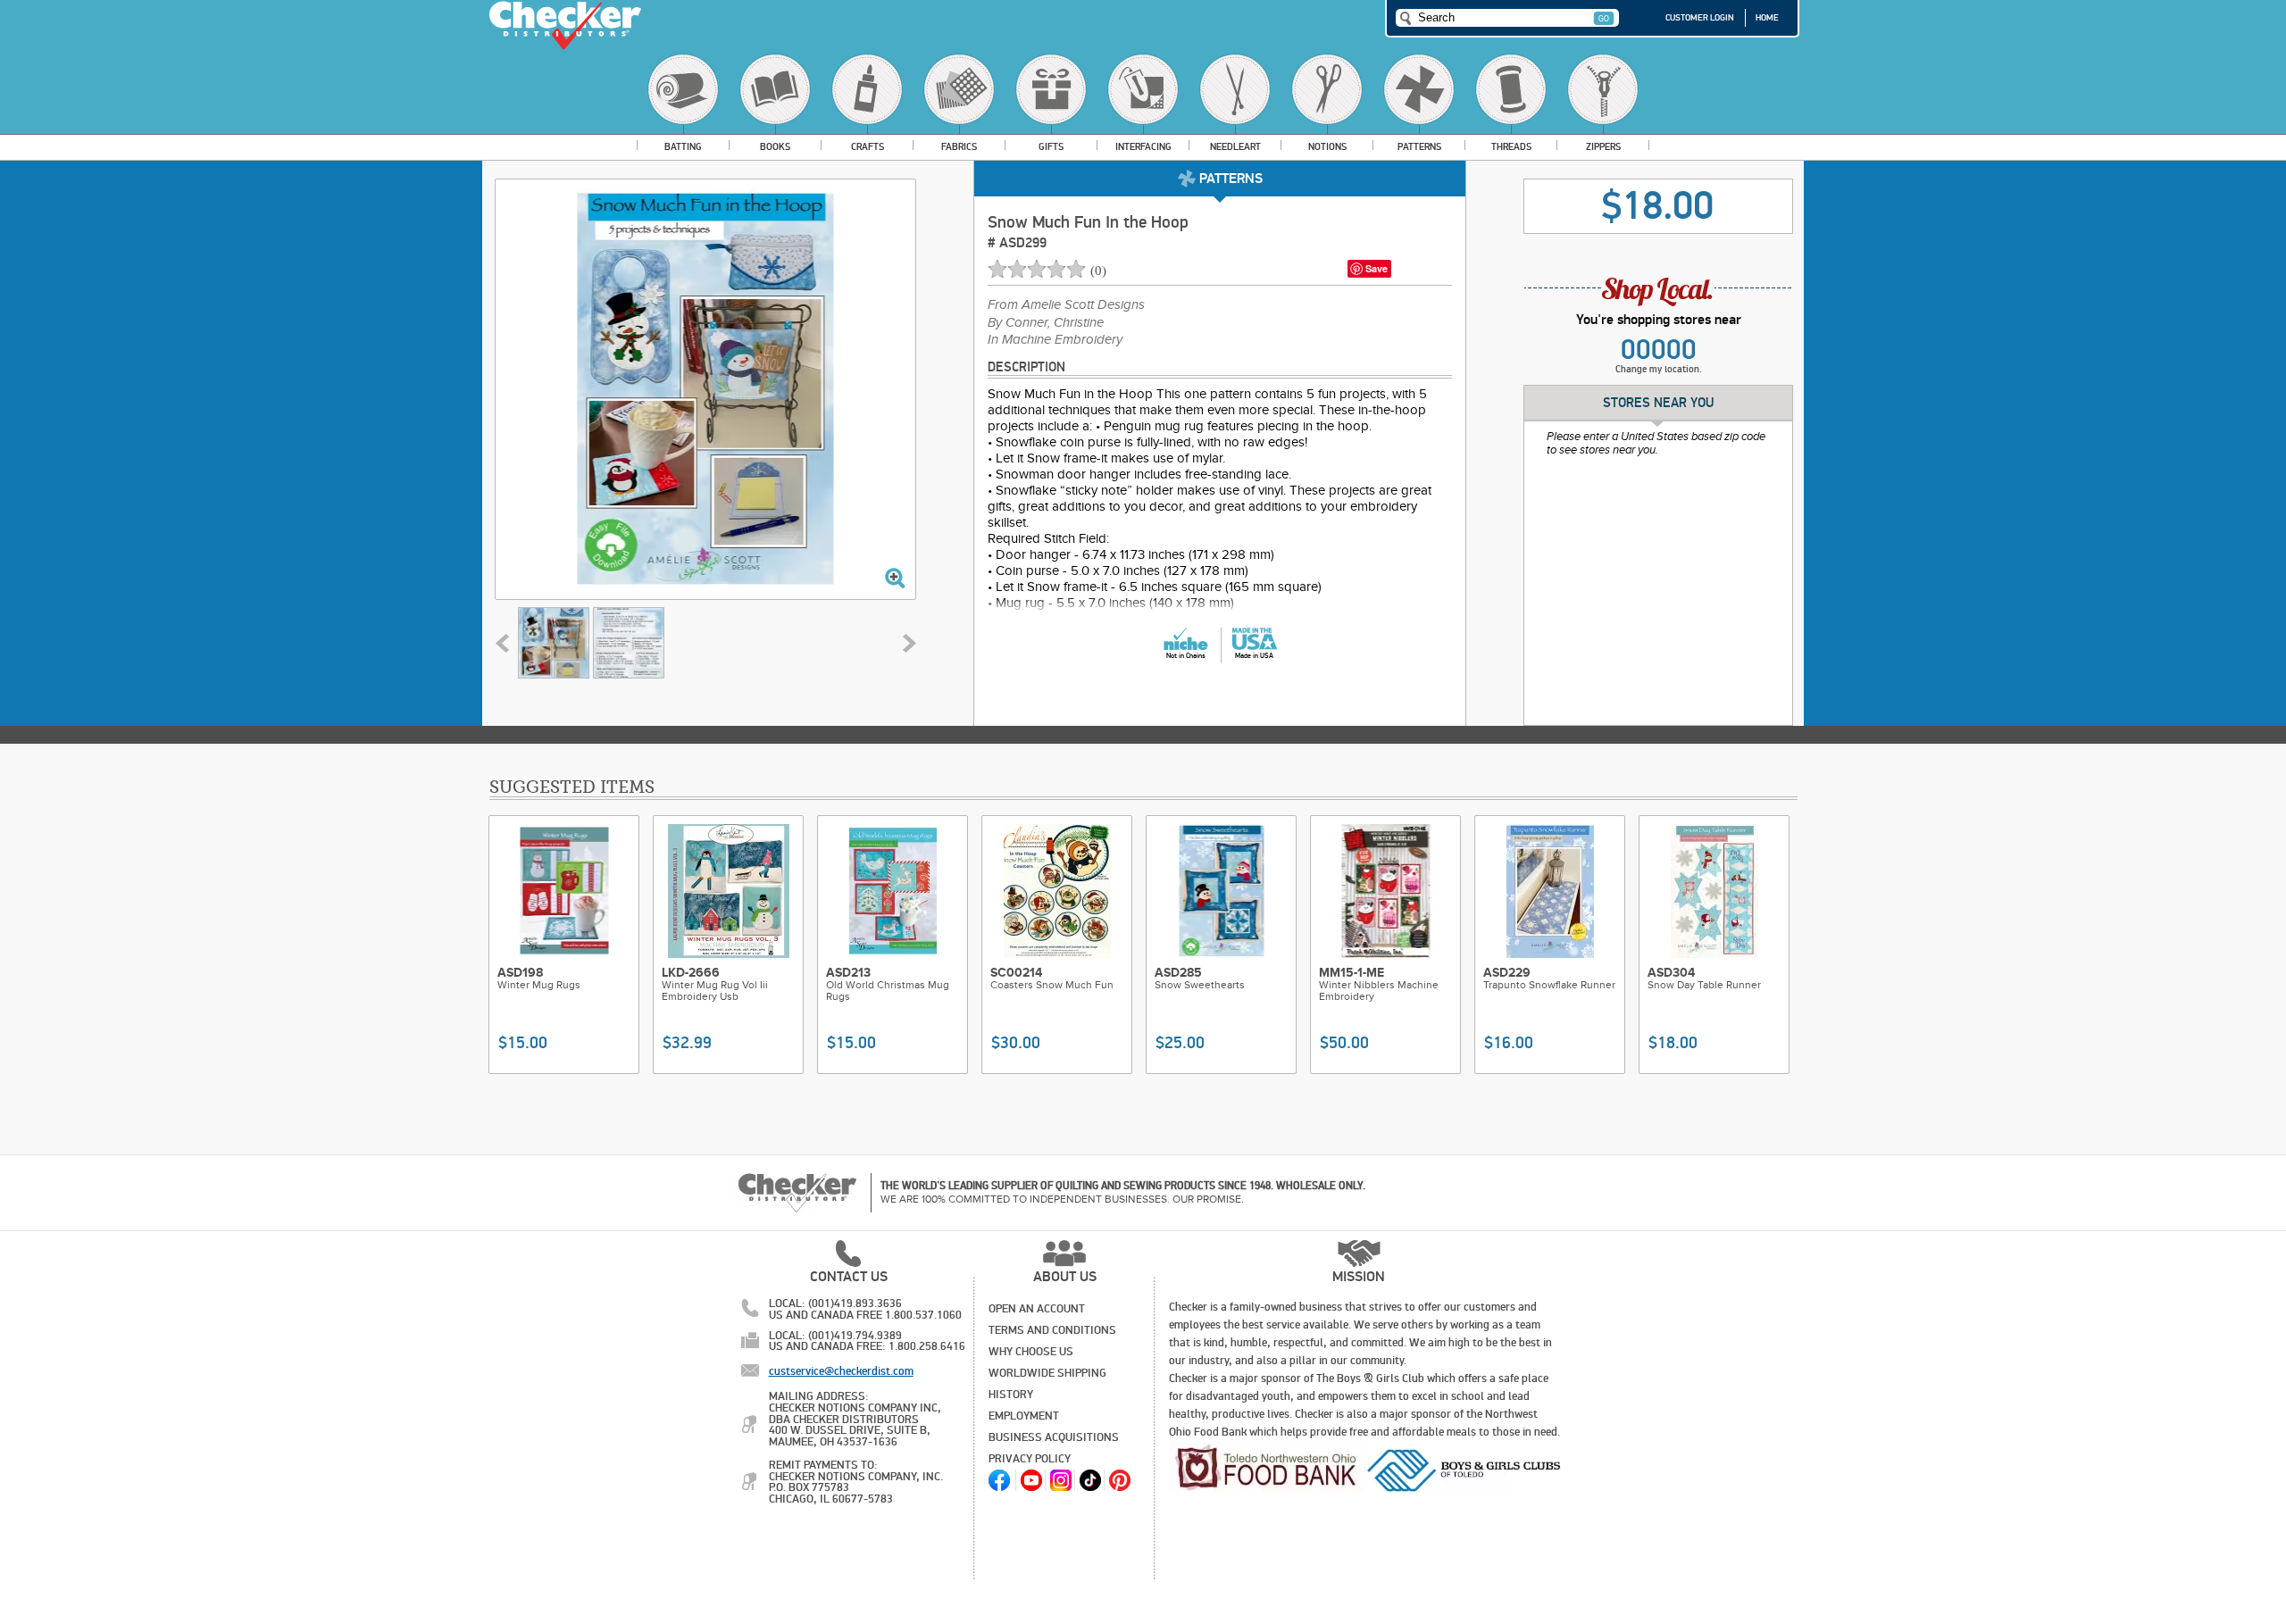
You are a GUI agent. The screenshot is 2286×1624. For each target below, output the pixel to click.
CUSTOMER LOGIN (1700, 18)
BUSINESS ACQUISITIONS (1054, 1437)
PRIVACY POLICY (1030, 1459)
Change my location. (1659, 369)
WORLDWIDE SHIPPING (1047, 1373)
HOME (1767, 18)
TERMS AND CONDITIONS (1052, 1330)
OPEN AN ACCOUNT (1037, 1309)
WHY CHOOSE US (1031, 1352)
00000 (1659, 350)
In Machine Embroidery (1055, 340)
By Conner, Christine (1046, 323)
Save (1377, 268)
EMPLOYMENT (1024, 1416)
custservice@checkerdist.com (841, 1371)
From (1066, 305)
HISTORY (1011, 1395)
